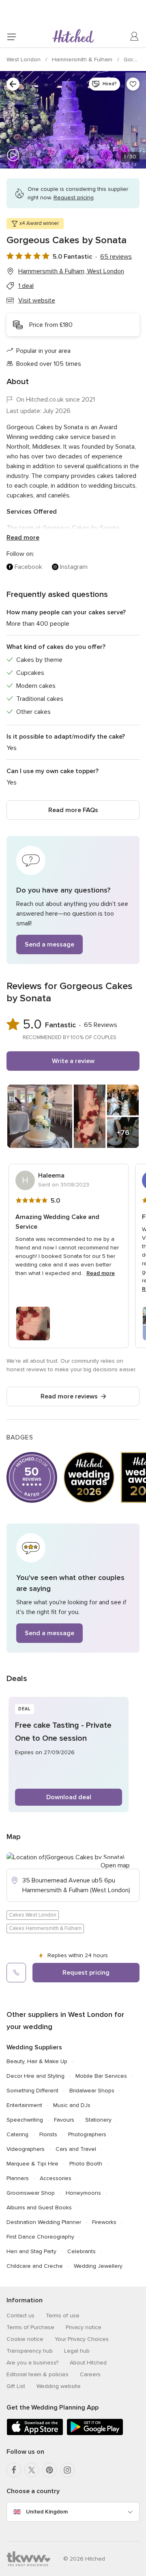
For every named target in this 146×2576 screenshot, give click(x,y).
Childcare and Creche (35, 2266)
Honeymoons (83, 2193)
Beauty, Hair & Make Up (37, 2061)
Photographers (87, 2134)
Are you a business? (32, 2363)
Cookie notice (25, 2339)
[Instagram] (67, 2470)
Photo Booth (86, 2164)
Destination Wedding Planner (44, 2222)
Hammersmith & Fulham (83, 59)
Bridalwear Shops (92, 2091)
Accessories (56, 2178)
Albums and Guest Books (39, 2208)
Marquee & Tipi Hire (32, 2164)
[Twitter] (32, 2470)
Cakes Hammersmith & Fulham (45, 1928)
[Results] (13, 84)
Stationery (98, 2120)
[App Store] (35, 2434)
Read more (23, 538)
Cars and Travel (76, 2149)
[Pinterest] (49, 2470)
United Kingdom (47, 2512)
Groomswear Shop (31, 2193)
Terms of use (63, 2316)
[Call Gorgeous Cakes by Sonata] (16, 1973)
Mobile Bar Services (101, 2076)
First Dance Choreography (40, 2237)
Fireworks (104, 2222)
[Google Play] (95, 2434)
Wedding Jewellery (98, 2266)
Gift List (16, 2386)
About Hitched (88, 2363)
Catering (17, 2134)
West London (24, 59)
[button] (73, 900)
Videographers (26, 2149)
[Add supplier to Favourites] (133, 84)
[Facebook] (14, 2470)
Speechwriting (25, 2120)
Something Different (32, 2091)
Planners (18, 2178)
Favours (64, 2120)
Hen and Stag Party (31, 2251)
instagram (74, 567)
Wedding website (59, 2386)
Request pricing (86, 1973)
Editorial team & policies (38, 2374)
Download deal (69, 1797)
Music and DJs (72, 2105)
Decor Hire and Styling (35, 2076)
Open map (115, 1865)
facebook (28, 567)
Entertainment (24, 2105)
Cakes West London (33, 1915)
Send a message (49, 944)
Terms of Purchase (30, 2327)
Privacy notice (84, 2327)
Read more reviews (69, 1396)
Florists (48, 2134)
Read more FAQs (73, 810)
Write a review (73, 1061)
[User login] (135, 37)
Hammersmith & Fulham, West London (71, 271)
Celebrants (82, 2251)
